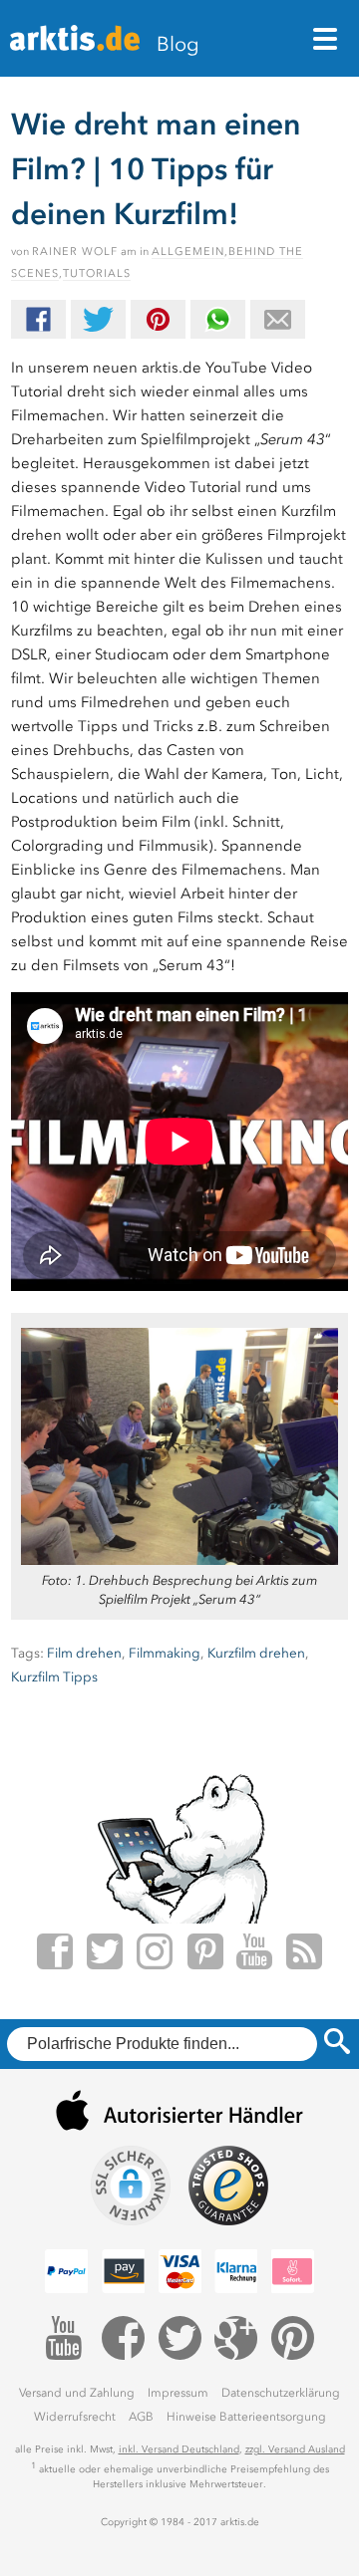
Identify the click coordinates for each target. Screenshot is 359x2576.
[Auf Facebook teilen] (38, 319)
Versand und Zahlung (77, 2393)
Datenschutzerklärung (281, 2393)
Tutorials (97, 273)
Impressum (178, 2393)
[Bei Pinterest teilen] (158, 319)
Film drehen (84, 1653)
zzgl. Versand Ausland (295, 2449)
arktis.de (75, 46)
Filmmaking (165, 1653)
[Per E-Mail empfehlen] (278, 319)
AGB (141, 2417)
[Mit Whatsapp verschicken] (218, 319)
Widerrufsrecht (75, 2417)
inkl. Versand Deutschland (179, 2449)
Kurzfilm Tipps (54, 1677)
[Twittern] (98, 319)
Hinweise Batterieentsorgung (246, 2417)
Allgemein (188, 252)
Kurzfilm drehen (256, 1653)
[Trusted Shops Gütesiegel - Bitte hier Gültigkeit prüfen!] (228, 2186)
